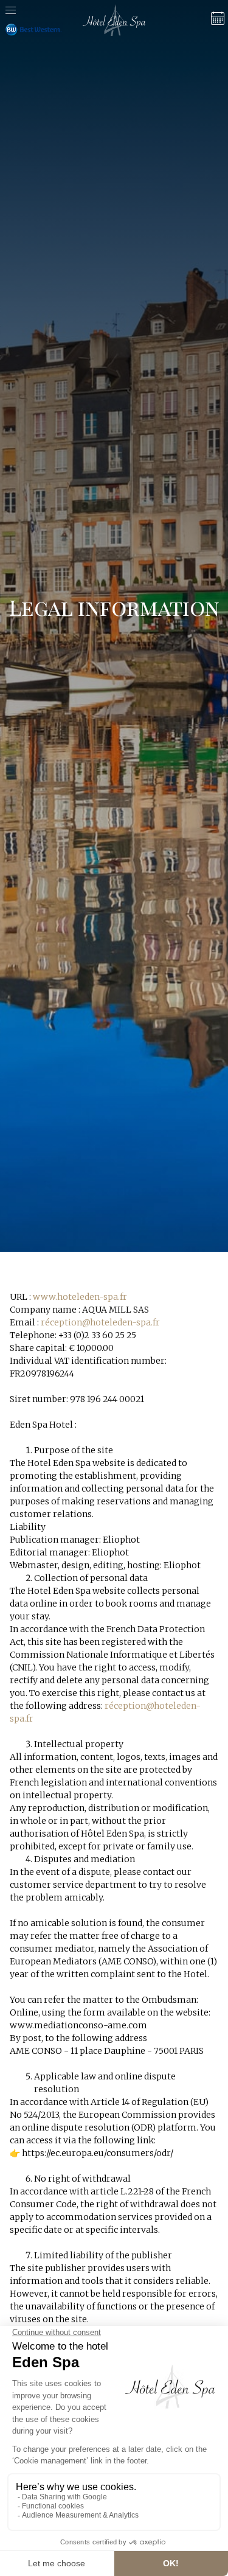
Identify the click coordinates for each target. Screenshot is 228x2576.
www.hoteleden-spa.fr (80, 1297)
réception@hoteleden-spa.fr (100, 1322)
